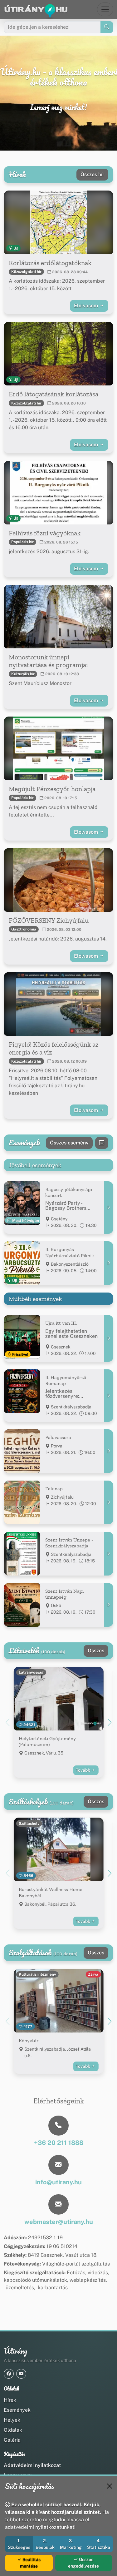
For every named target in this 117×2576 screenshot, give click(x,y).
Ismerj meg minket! (58, 107)
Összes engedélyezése (83, 2563)
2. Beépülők (45, 2544)
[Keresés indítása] (107, 27)
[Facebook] (9, 2374)
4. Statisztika (99, 2544)
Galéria (12, 2440)
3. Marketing (71, 2544)
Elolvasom (87, 306)
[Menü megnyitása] (105, 9)
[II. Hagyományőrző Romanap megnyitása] (109, 1396)
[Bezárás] (110, 2486)
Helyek (12, 2420)
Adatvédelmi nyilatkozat (32, 2465)
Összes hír (92, 174)
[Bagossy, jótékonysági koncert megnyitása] (109, 1208)
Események (17, 2410)
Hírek (10, 2400)
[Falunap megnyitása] (109, 1502)
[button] (110, 1722)
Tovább (83, 1770)
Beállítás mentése (30, 2563)
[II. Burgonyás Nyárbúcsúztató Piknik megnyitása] (109, 1263)
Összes (96, 1651)
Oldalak (13, 2430)
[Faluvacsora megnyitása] (109, 1451)
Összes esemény (69, 1143)
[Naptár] (102, 1143)
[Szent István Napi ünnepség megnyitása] (109, 1605)
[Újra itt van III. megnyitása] (109, 1338)
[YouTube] (21, 2374)
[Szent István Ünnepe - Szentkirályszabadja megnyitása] (109, 1554)
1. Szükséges (19, 2544)
